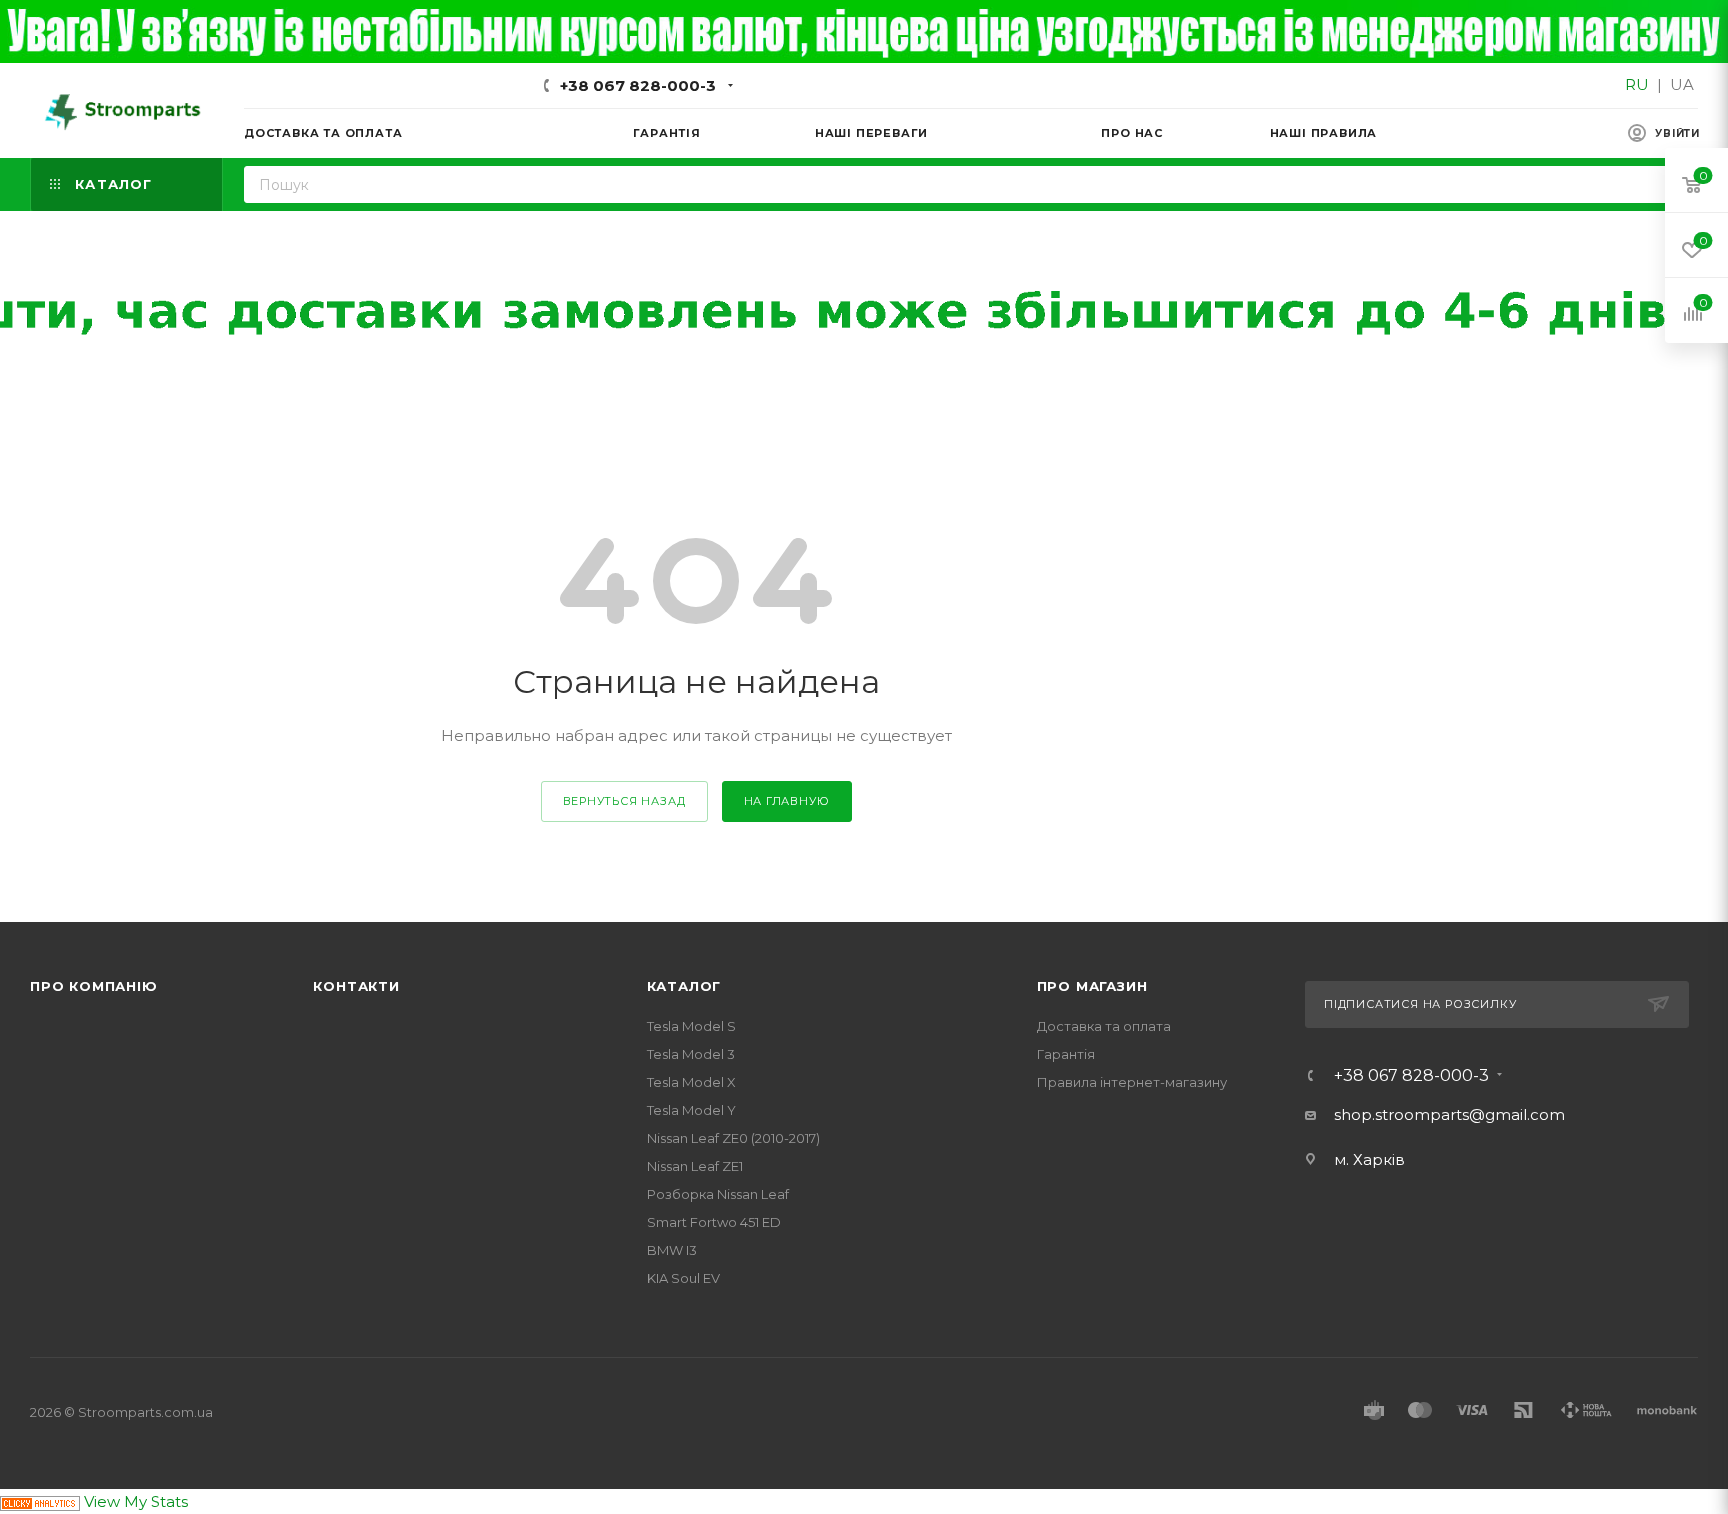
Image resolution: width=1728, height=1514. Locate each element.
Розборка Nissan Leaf (718, 1194)
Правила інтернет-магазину (1132, 1082)
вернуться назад (624, 801)
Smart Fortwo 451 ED (714, 1222)
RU (1637, 84)
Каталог (684, 986)
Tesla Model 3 (691, 1054)
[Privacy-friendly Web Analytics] (40, 1501)
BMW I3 (672, 1250)
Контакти (356, 986)
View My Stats (136, 1501)
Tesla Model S (691, 1026)
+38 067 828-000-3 (638, 85)
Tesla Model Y (691, 1110)
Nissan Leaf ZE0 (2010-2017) (733, 1138)
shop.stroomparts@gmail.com (1449, 1114)
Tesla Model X (691, 1082)
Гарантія (1066, 1054)
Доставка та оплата (1104, 1026)
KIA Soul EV (683, 1278)
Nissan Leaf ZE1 (695, 1166)
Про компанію (94, 986)
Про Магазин (1092, 986)
